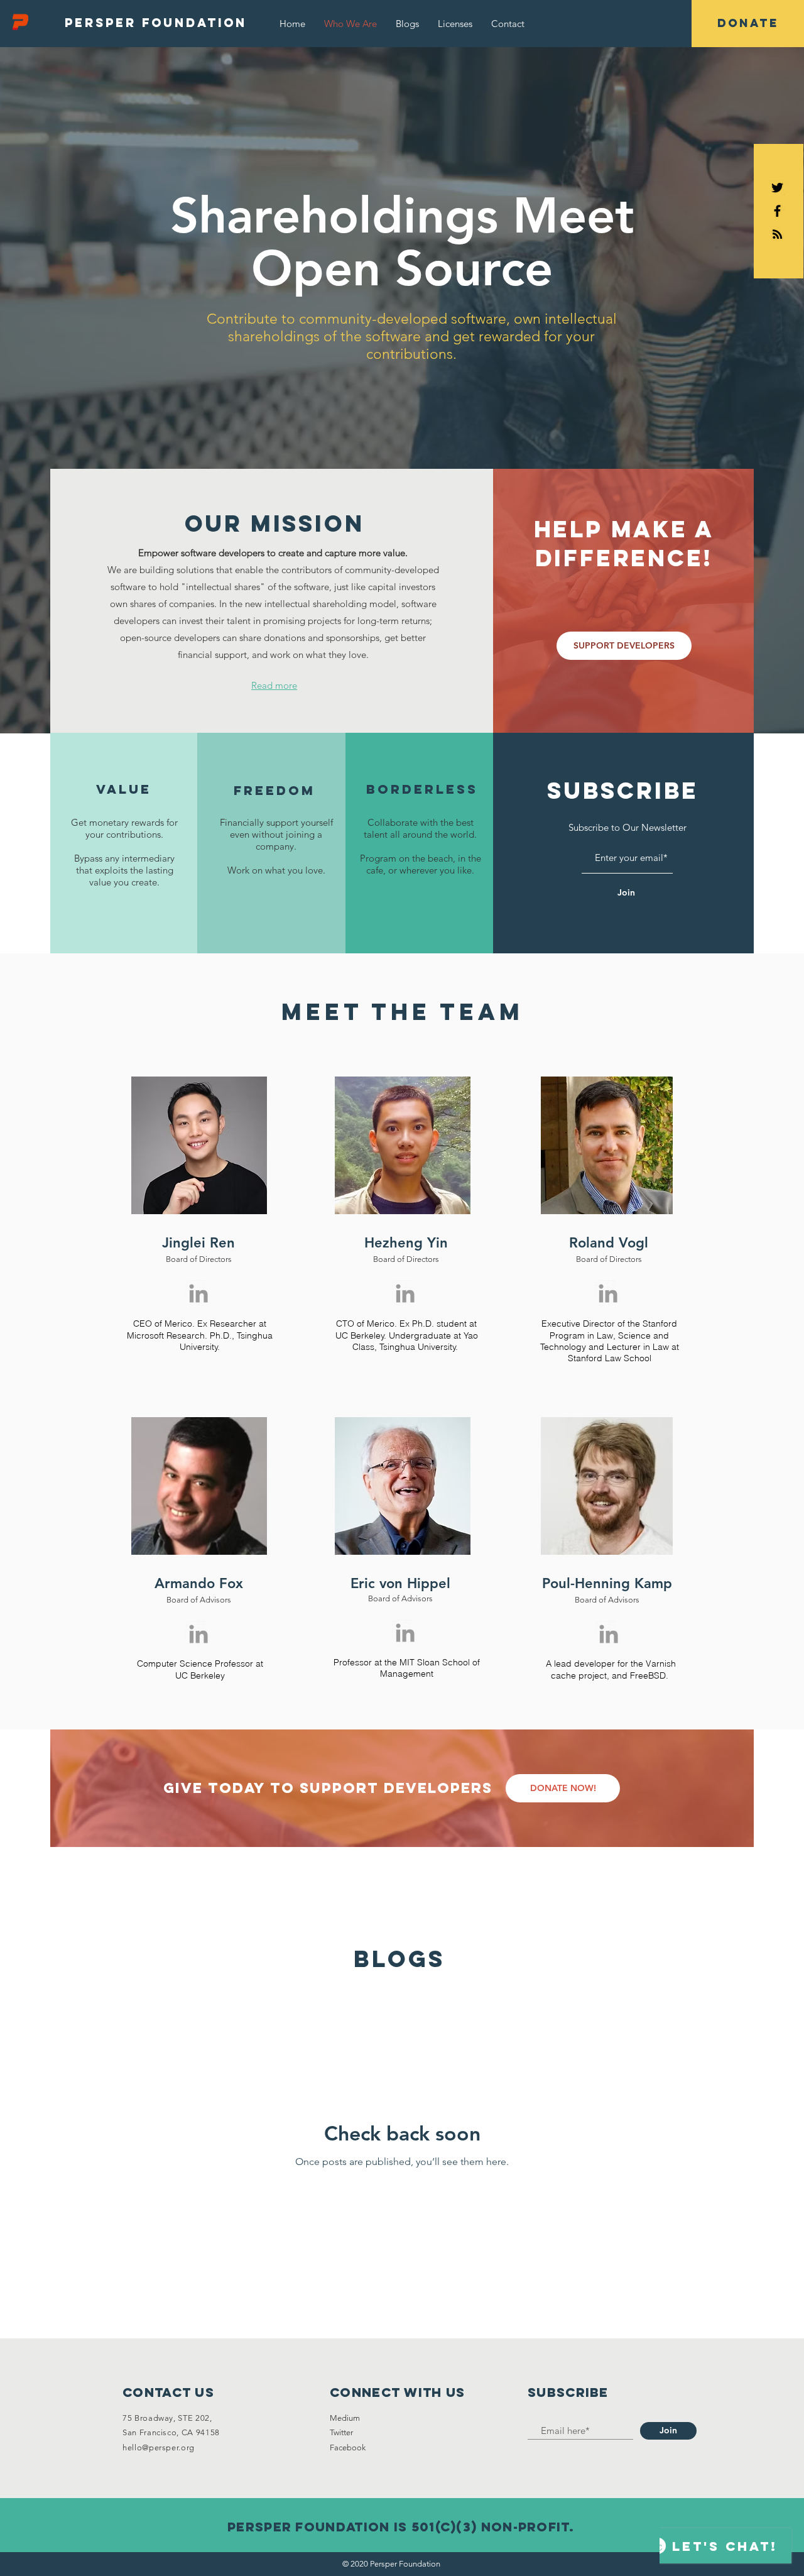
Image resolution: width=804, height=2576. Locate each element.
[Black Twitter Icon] (777, 188)
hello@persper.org (159, 2447)
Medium (345, 2418)
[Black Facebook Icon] (777, 211)
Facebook (348, 2447)
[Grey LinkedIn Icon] (198, 1293)
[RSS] (777, 234)
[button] (455, 24)
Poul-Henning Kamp (607, 1583)
